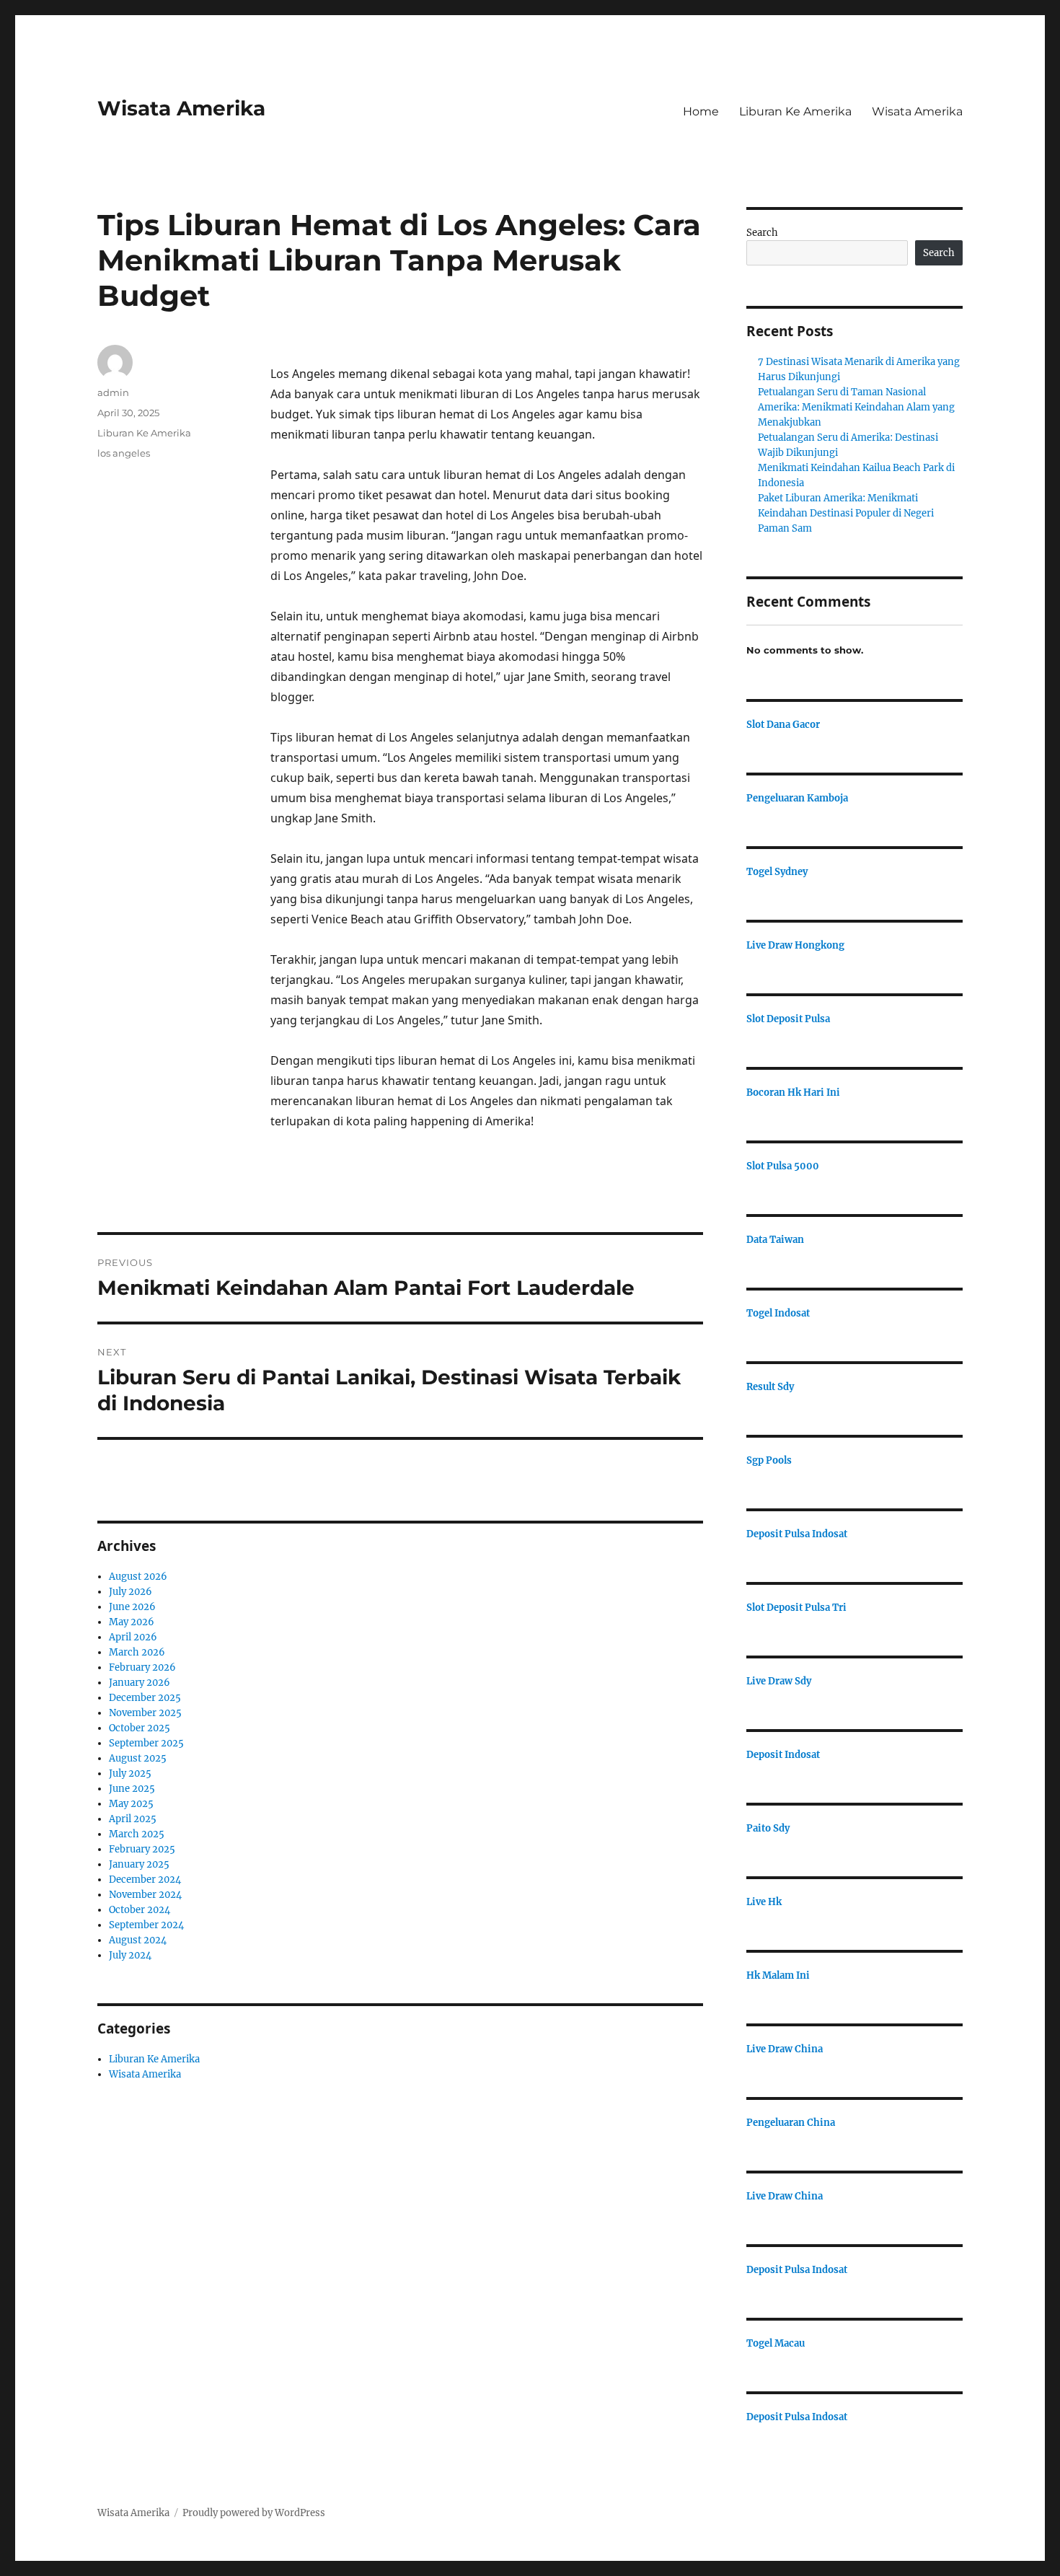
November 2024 (145, 1895)
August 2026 (138, 1577)
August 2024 (138, 1940)
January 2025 (139, 1864)
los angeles (124, 453)
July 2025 (130, 1773)
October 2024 (140, 1910)
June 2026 (132, 1607)
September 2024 (146, 1925)
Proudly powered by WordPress (254, 2513)
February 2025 (142, 1849)
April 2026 (133, 1637)
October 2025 (140, 1728)
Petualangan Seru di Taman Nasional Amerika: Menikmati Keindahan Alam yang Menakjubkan (856, 407)
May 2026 (132, 1622)
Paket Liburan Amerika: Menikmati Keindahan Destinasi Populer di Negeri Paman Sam (846, 513)
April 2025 (133, 1819)
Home (701, 111)
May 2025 (131, 1804)
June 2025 (132, 1789)
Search (762, 233)
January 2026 (140, 1683)
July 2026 (131, 1592)
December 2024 (145, 1880)
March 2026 (137, 1652)
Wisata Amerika (181, 108)
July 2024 (130, 1955)
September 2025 (146, 1743)
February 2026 (142, 1667)
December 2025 (145, 1698)
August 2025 (138, 1758)
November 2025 (145, 1713)
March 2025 (137, 1834)
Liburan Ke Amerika (795, 111)
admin (113, 392)
